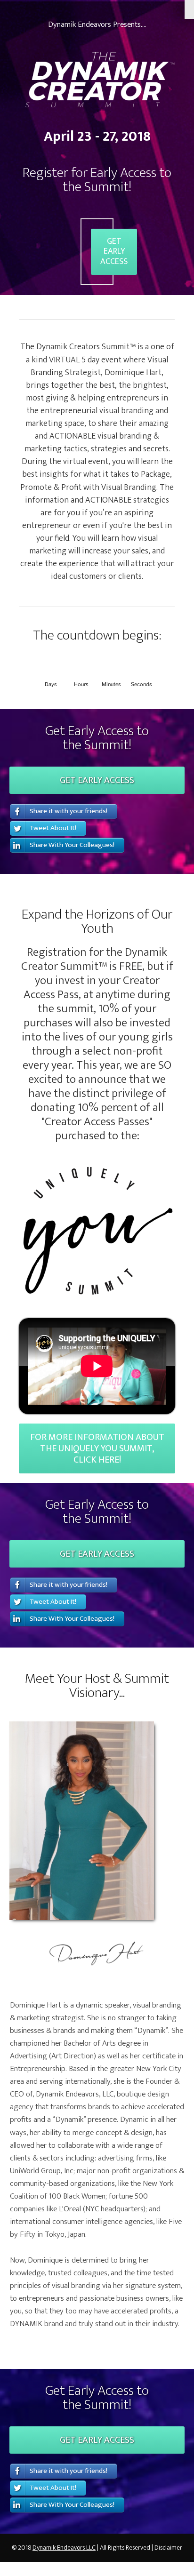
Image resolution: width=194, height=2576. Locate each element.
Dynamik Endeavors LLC (64, 2548)
